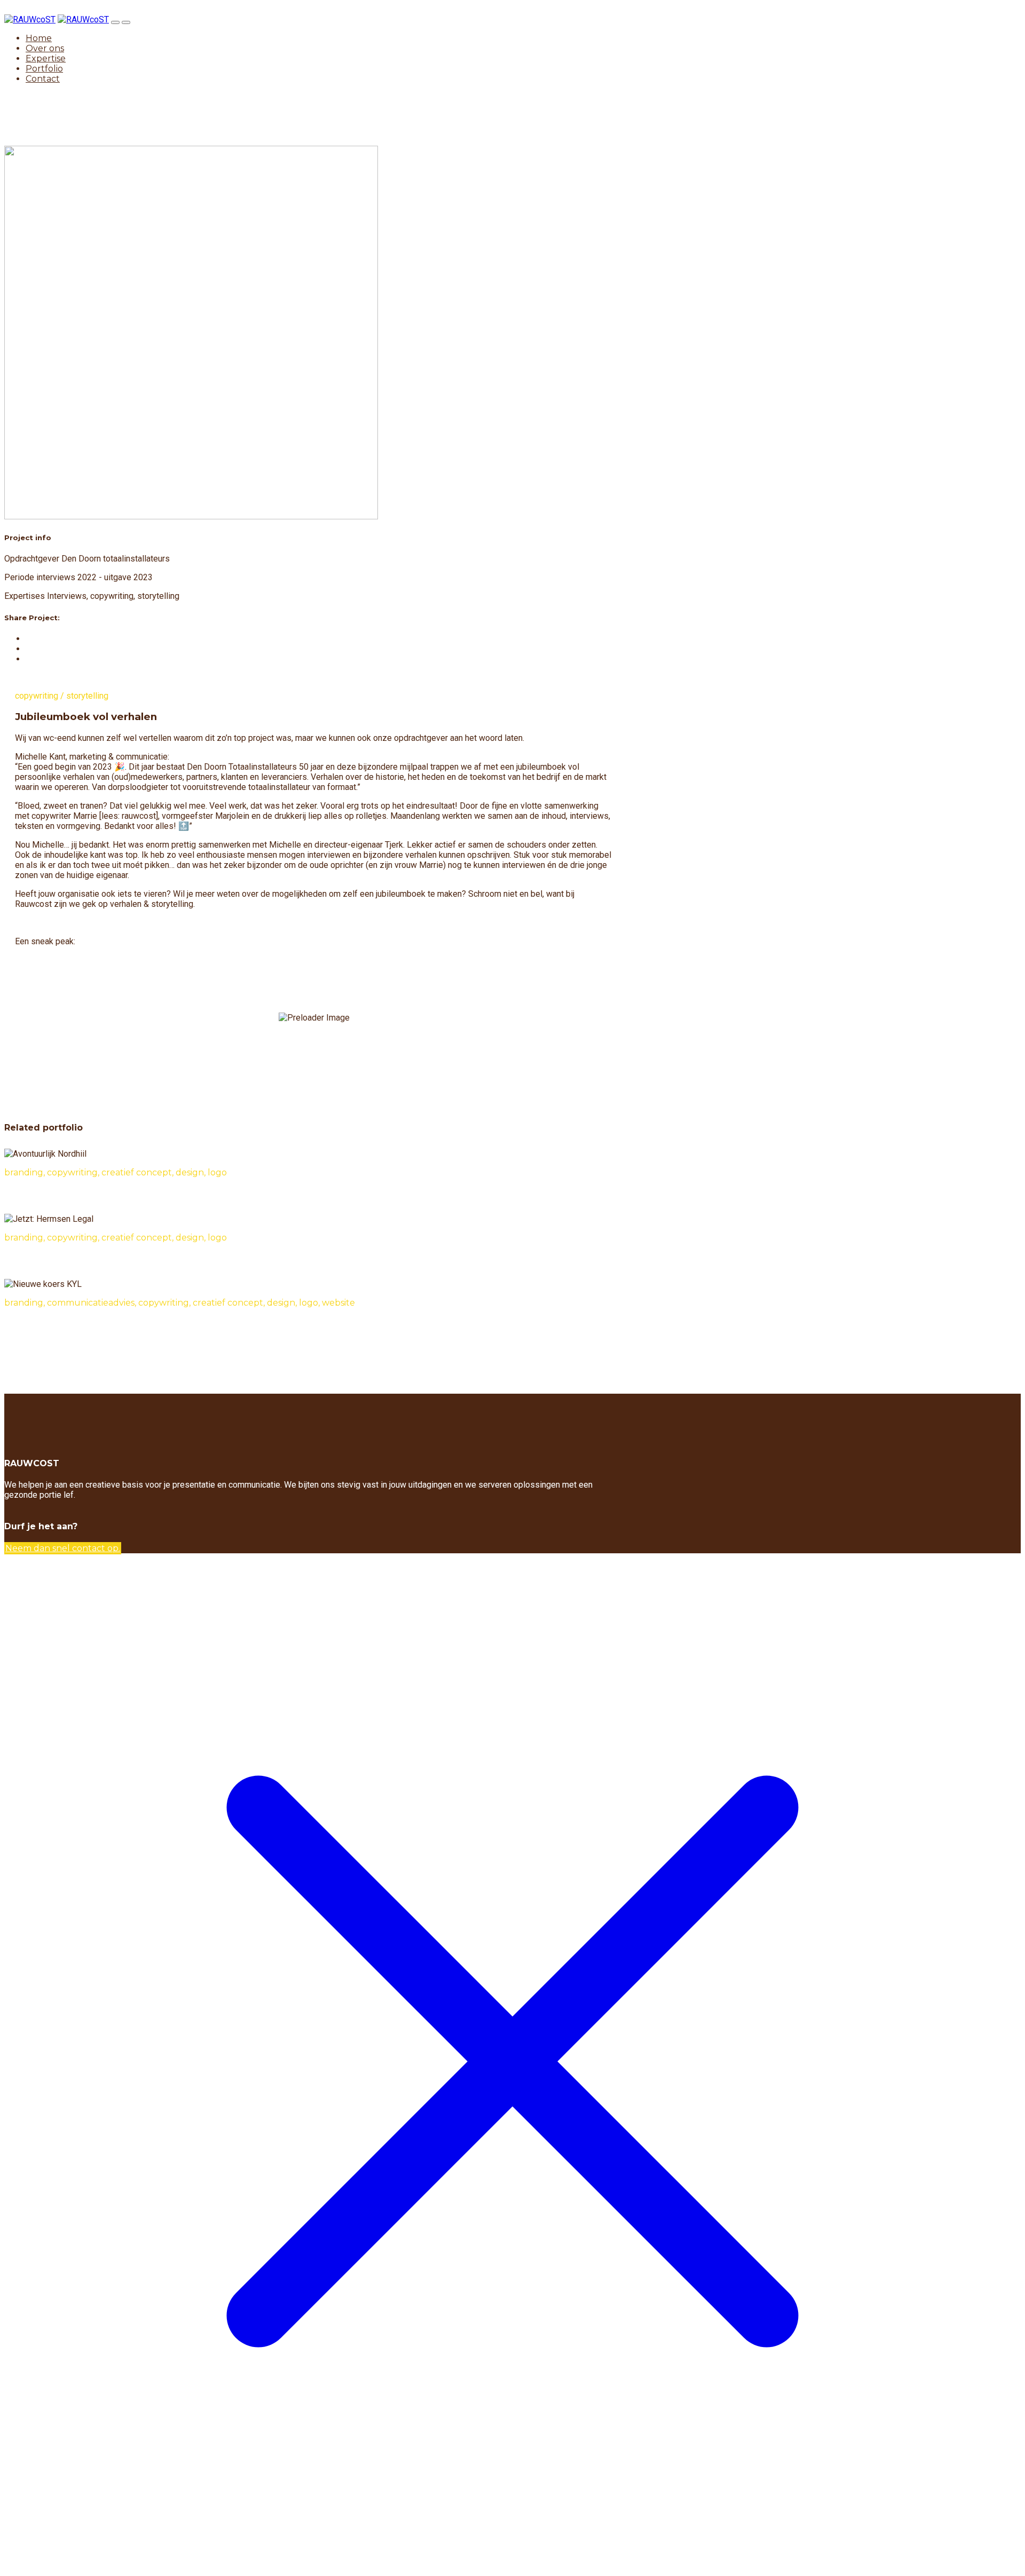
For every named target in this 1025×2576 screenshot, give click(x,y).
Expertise (46, 58)
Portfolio (44, 69)
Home (39, 38)
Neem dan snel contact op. (63, 1548)
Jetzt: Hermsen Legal (46, 1259)
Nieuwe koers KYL (39, 1324)
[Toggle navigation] (115, 22)
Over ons (45, 48)
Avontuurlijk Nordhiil (44, 1194)
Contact (43, 79)
